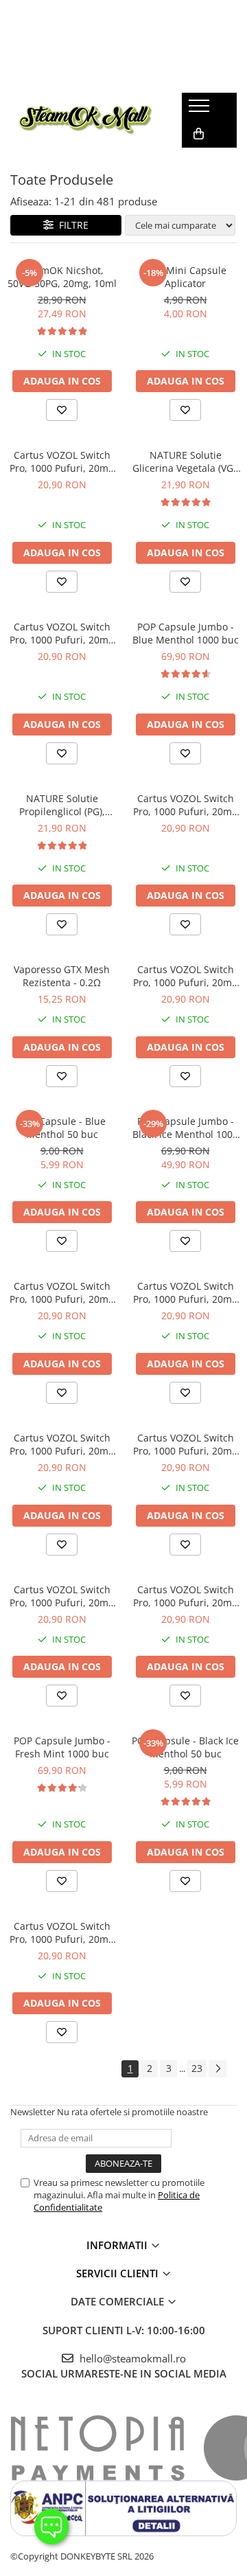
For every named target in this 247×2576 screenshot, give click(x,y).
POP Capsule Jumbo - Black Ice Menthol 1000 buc (185, 1128)
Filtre (71, 225)
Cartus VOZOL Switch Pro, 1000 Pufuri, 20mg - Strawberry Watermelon (185, 1292)
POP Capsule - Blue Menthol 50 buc (62, 1128)
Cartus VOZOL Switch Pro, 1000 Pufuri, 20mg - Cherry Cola (62, 1933)
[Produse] (201, 110)
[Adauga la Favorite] (62, 410)
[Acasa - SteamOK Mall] (86, 121)
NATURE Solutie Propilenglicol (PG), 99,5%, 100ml (62, 805)
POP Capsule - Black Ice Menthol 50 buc (185, 1747)
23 (197, 2068)
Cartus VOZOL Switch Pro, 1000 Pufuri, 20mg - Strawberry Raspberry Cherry (185, 1596)
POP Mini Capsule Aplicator (186, 277)
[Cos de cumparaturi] (199, 134)
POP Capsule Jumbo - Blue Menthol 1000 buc (186, 633)
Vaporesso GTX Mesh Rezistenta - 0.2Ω (62, 976)
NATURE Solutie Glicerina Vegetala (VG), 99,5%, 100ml (186, 461)
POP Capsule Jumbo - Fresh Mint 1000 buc (62, 1747)
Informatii (118, 2245)
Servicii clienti (119, 2273)
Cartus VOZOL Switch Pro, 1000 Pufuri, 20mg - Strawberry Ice (185, 976)
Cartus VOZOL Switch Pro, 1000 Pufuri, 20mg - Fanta (185, 1444)
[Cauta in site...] (197, 161)
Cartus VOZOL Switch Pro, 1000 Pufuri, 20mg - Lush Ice (62, 1292)
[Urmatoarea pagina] (217, 2069)
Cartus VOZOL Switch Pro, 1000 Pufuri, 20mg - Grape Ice (62, 633)
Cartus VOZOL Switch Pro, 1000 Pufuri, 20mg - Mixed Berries (62, 461)
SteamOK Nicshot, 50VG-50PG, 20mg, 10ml (62, 277)
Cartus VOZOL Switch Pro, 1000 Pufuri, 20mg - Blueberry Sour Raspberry (62, 1444)
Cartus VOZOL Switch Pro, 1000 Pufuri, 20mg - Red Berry (62, 1596)
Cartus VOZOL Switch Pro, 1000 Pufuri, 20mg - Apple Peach (185, 805)
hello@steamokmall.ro (131, 2358)
